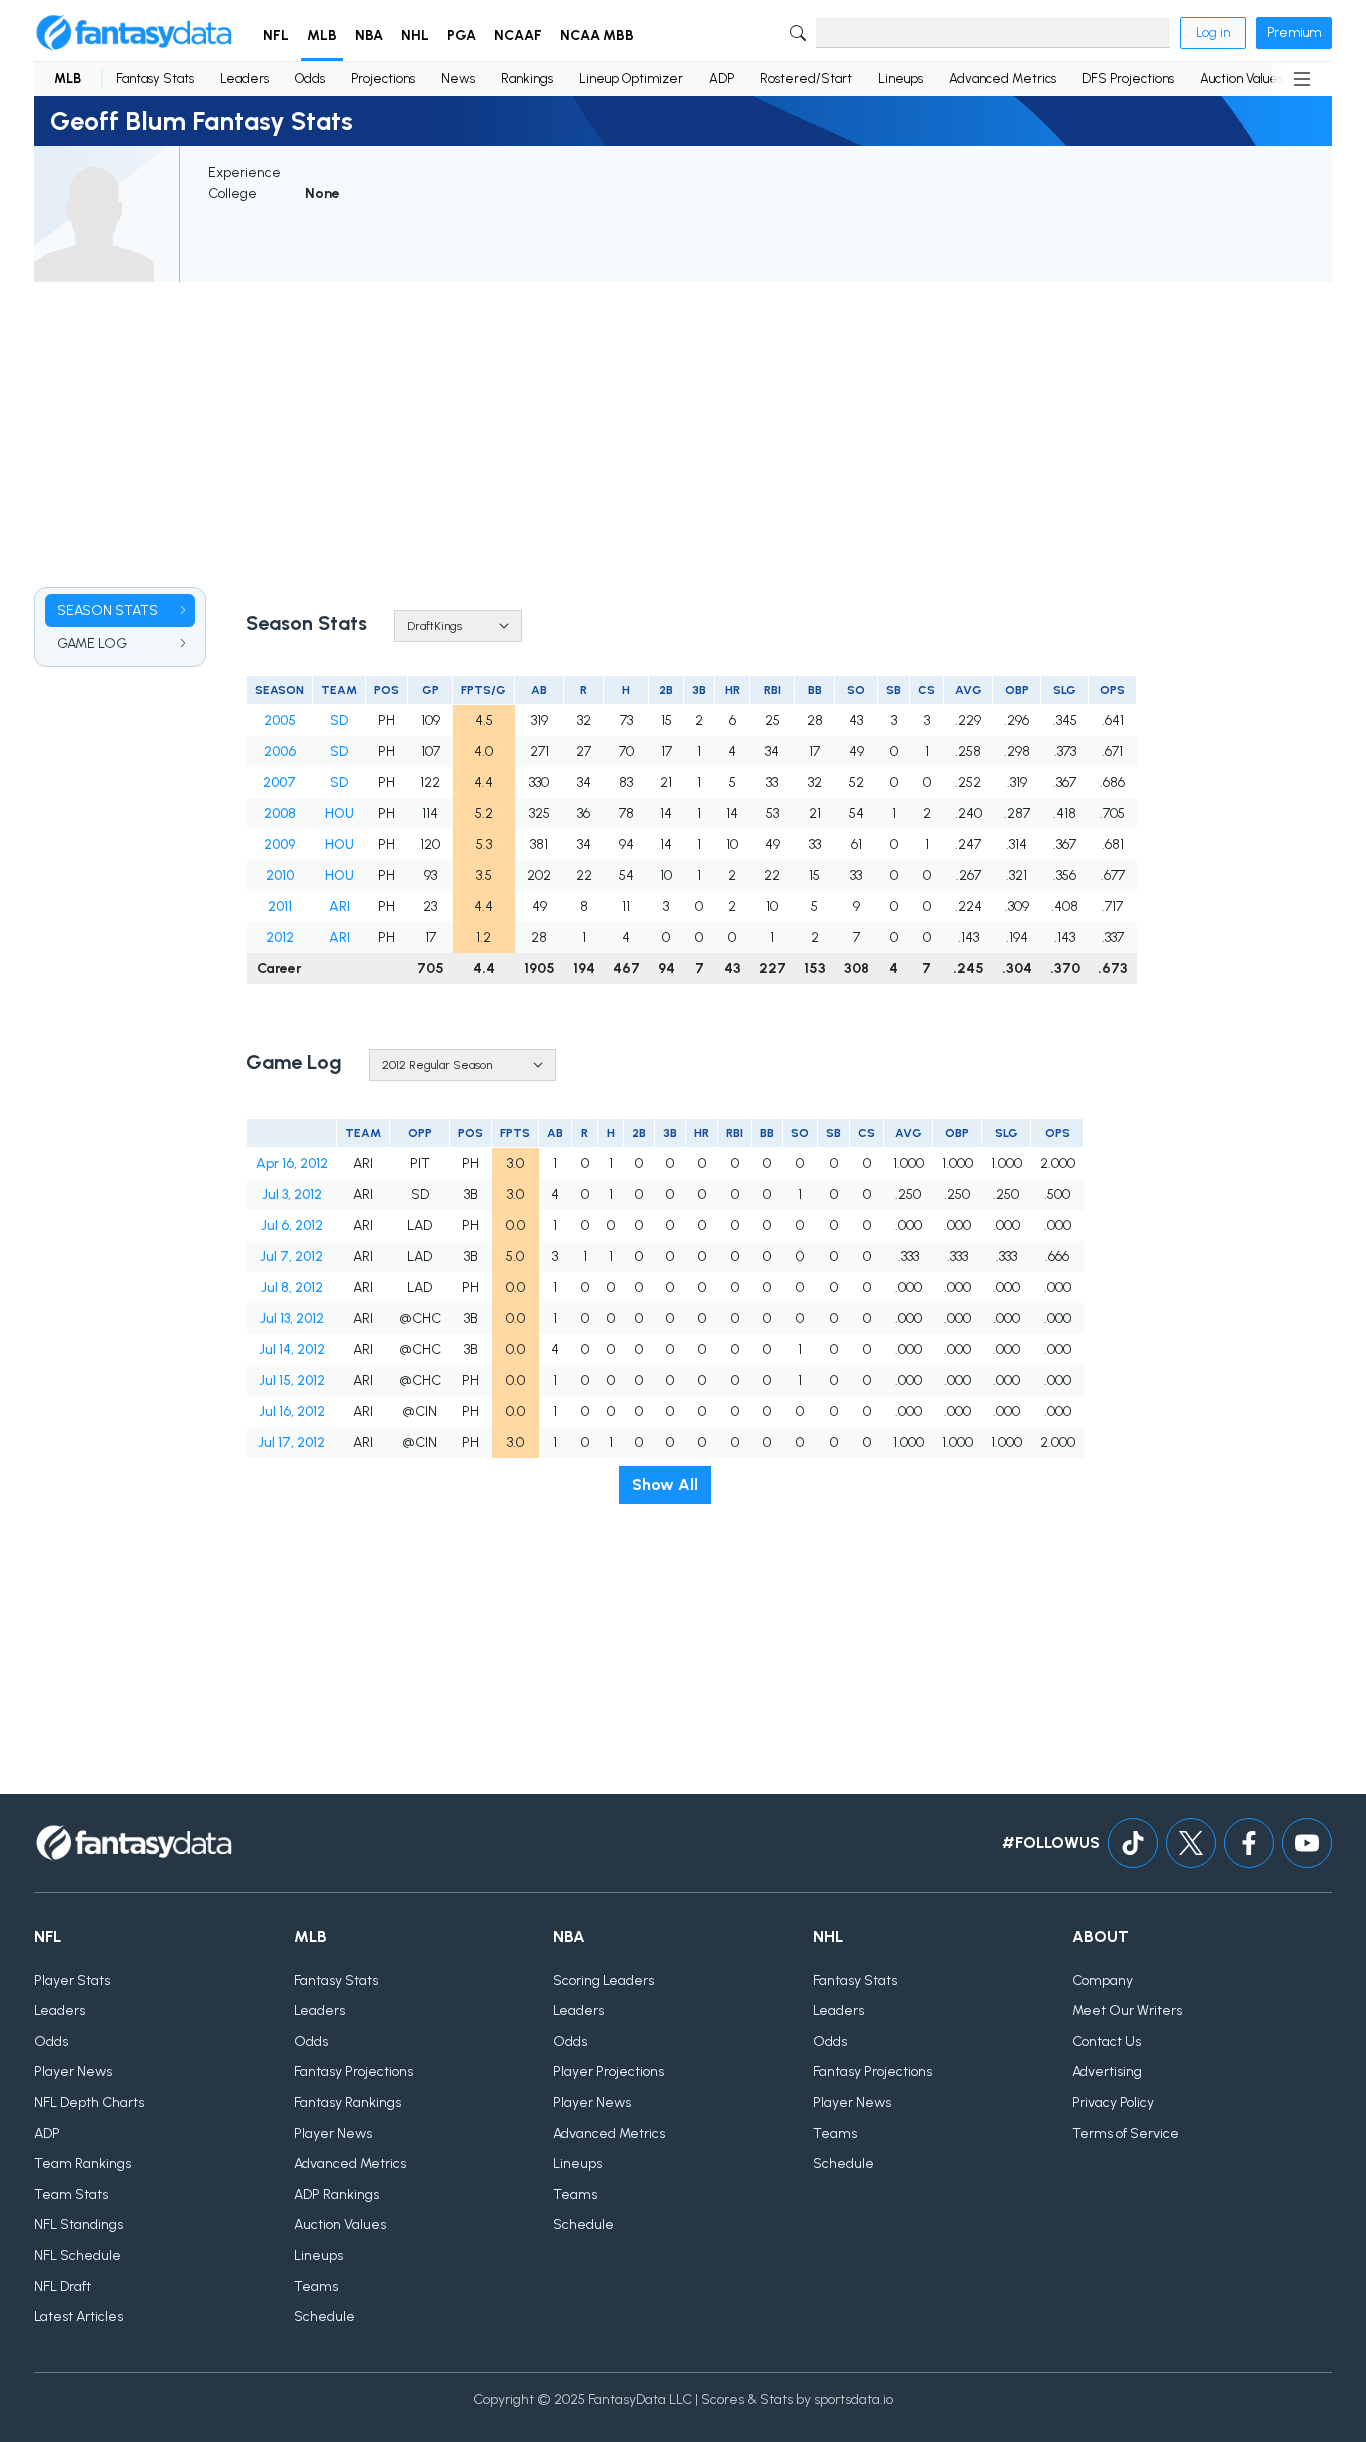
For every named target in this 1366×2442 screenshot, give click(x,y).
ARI (339, 906)
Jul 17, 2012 (291, 1442)
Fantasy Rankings (347, 2102)
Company (1102, 1980)
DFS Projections (1128, 78)
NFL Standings (78, 2224)
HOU (339, 813)
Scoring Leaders (603, 1980)
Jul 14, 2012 (292, 1349)
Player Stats (72, 1980)
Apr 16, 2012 (292, 1163)
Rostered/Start (806, 78)
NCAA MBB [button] (597, 35)
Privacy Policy (1113, 2102)
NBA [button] (369, 35)
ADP (721, 78)
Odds (310, 78)
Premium (1294, 32)
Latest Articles (78, 2316)
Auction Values (1241, 78)
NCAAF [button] (518, 35)
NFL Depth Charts (89, 2102)
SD (339, 720)
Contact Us (1106, 2041)
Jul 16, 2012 (292, 1411)
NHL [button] (415, 35)
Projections (383, 78)
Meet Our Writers (1127, 2010)
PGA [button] (461, 35)
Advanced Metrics (1002, 78)
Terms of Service (1125, 2133)
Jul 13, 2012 (292, 1318)
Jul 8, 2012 (292, 1287)
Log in (1213, 32)
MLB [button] (322, 35)
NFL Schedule (77, 2255)
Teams (316, 2286)
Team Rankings (82, 2163)
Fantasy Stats (155, 78)
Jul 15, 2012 (292, 1380)
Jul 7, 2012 (291, 1256)
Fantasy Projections (353, 2071)
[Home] (134, 33)
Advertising (1107, 2071)
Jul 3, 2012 (292, 1194)
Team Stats (71, 2194)
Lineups (900, 78)
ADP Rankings (336, 2194)
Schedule (324, 2316)
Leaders (244, 78)
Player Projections (608, 2071)
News (458, 78)
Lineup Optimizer (631, 78)
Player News (73, 2071)
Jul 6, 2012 (292, 1225)
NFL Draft (62, 2286)
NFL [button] (276, 35)
